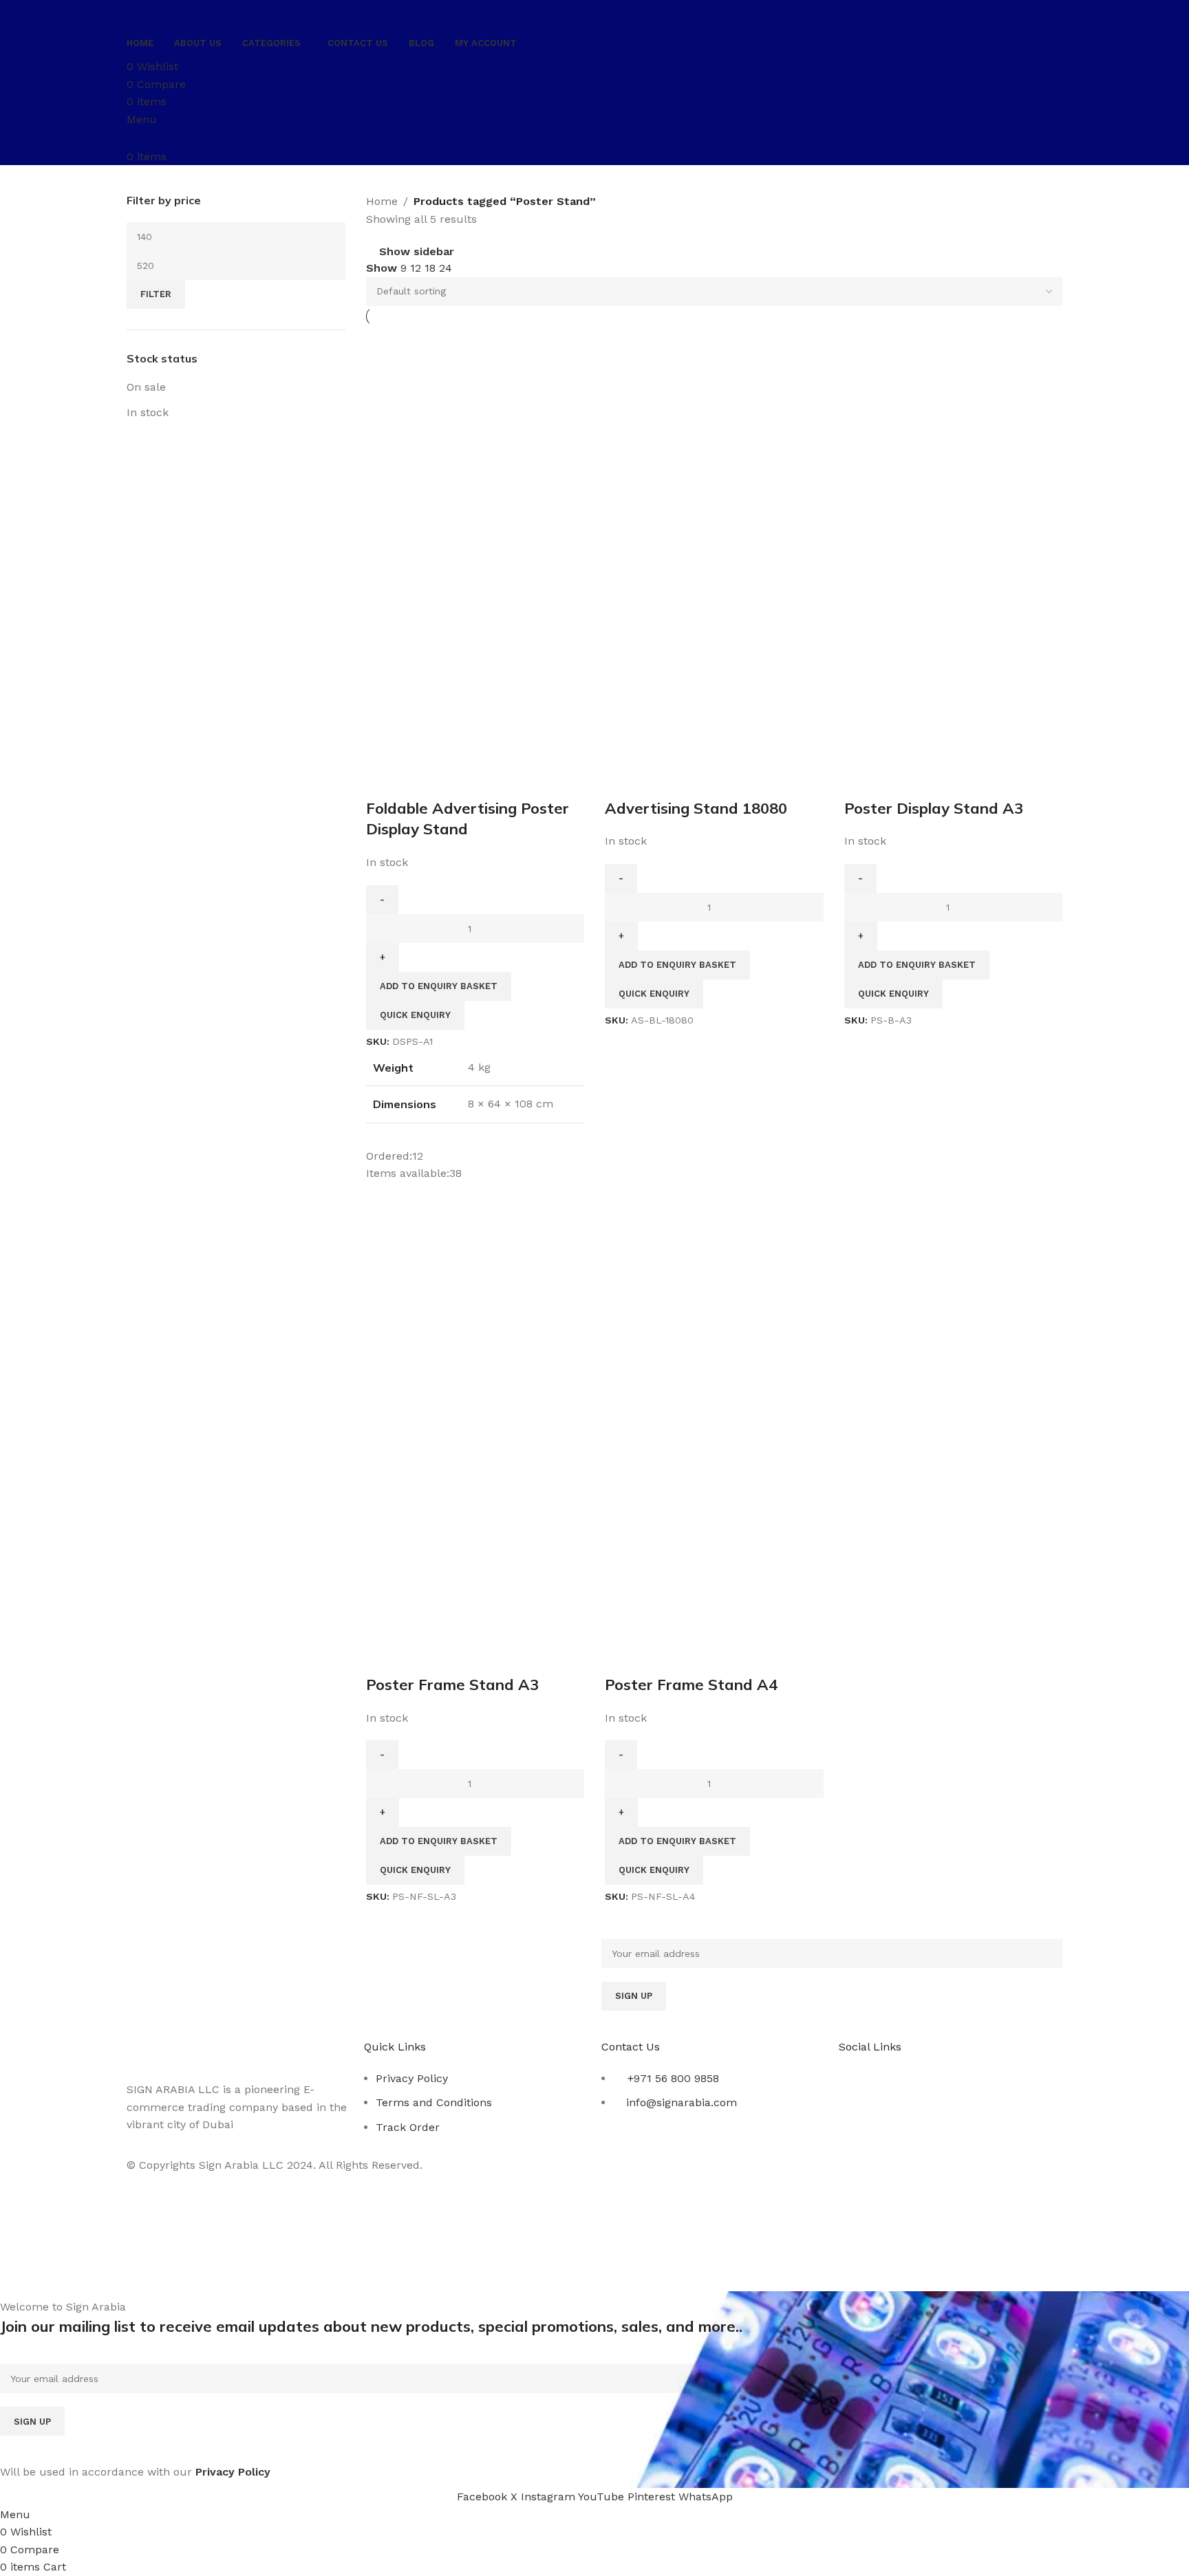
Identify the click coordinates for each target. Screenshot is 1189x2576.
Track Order (408, 2127)
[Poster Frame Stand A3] (475, 1311)
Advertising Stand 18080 (696, 808)
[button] (439, 986)
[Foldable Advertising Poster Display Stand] (475, 434)
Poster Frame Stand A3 (452, 1685)
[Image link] (204, 2052)
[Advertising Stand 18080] (714, 434)
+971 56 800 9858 (673, 2078)
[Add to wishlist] (459, 781)
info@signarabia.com (682, 2102)
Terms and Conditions (434, 2102)
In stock (148, 412)
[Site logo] (204, 13)
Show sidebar (417, 252)
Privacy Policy (412, 2078)
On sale (146, 387)
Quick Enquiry (415, 1015)
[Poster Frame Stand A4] (714, 1311)
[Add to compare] (383, 781)
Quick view (421, 781)
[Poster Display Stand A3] (954, 434)
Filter (156, 294)
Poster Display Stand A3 (934, 808)
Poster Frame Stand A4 (691, 1685)
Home (382, 201)
